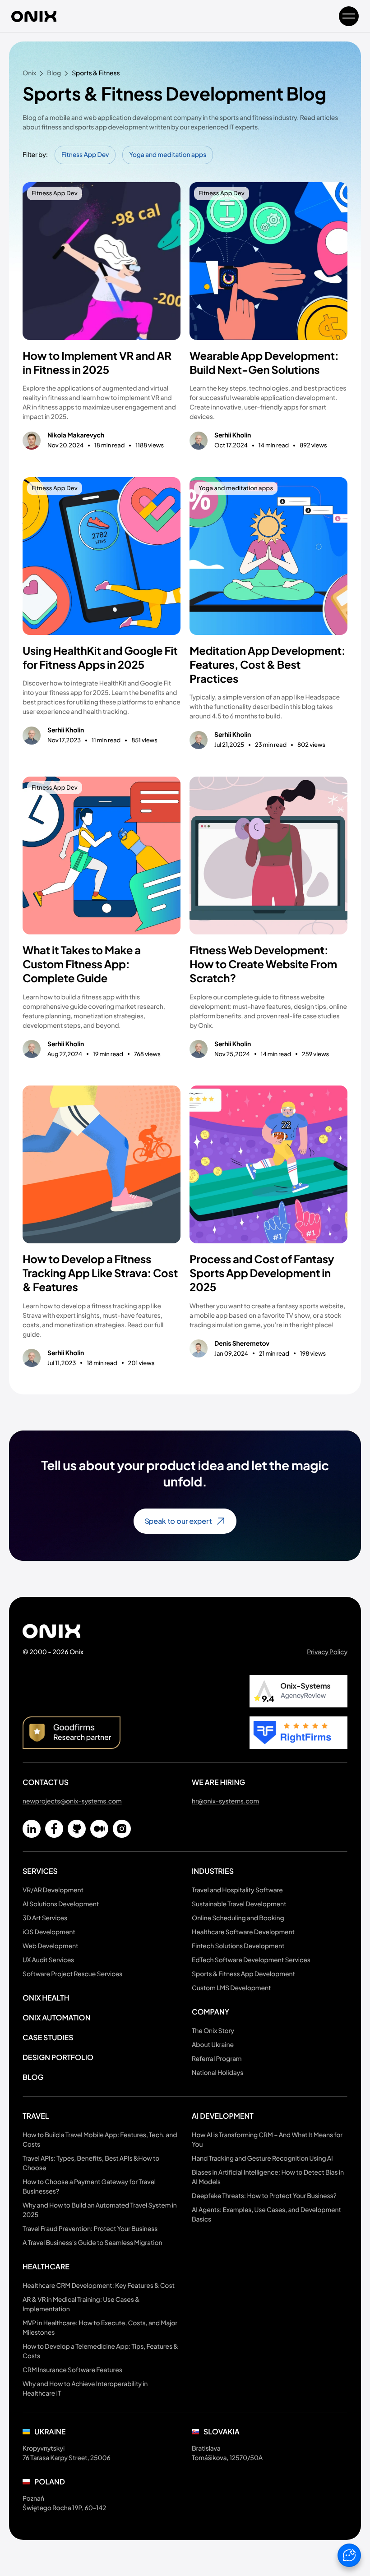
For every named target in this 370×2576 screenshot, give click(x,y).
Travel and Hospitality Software (237, 1890)
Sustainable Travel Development (239, 1904)
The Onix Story (213, 2031)
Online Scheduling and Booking (238, 1918)
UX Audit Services (48, 1960)
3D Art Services (45, 1918)
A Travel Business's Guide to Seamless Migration (92, 2243)
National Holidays (217, 2073)
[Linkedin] (32, 1829)
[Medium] (99, 1829)
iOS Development (49, 1932)
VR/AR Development (53, 1890)
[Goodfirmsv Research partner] (72, 1733)
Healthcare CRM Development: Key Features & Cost (99, 2286)
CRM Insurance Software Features (72, 2370)
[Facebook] (54, 1829)
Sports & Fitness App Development (243, 1974)
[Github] (77, 1829)
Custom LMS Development (231, 1988)
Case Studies (48, 2037)
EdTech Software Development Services (251, 1960)
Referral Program (217, 2059)
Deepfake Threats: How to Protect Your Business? (264, 2196)
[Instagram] (122, 1829)
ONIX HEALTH (46, 1998)
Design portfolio (58, 2057)
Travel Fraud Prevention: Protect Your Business (90, 2229)
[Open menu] (349, 16)
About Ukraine (213, 2045)
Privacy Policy (327, 1652)
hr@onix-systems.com (225, 1801)
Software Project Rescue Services (72, 1974)
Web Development (50, 1946)
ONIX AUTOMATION (56, 2017)
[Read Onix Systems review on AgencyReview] (298, 1691)
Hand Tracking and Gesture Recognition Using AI (262, 2158)
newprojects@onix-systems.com (72, 1801)
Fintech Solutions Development (238, 1946)
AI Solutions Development (61, 1904)
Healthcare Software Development (243, 1932)
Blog (33, 2077)
